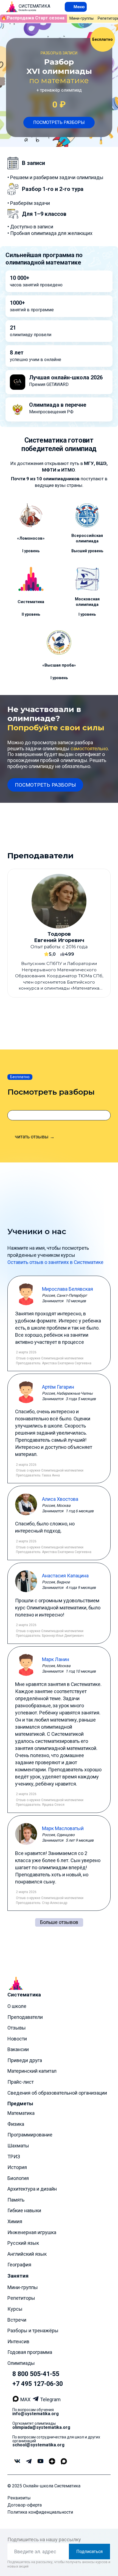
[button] (76, 7)
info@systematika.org (36, 2413)
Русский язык (23, 2243)
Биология (18, 2178)
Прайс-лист (21, 2082)
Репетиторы (21, 2298)
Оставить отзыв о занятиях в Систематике (55, 1262)
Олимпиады (21, 2363)
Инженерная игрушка (32, 2232)
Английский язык (27, 2254)
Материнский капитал (32, 2071)
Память (16, 2200)
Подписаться (89, 2551)
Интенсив (18, 2341)
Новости (17, 2038)
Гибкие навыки (24, 2210)
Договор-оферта (25, 2505)
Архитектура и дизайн (32, 2189)
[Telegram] (36, 2400)
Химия (15, 2221)
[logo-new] (12, 7)
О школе (17, 2006)
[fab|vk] (17, 2461)
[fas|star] (52, 2461)
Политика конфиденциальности (40, 2512)
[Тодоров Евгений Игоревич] (59, 933)
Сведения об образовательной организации (57, 2093)
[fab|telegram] (29, 2461)
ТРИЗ (14, 2156)
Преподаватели (25, 2017)
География (19, 2265)
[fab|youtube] (40, 2461)
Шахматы (18, 2145)
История (17, 2167)
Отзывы (17, 2028)
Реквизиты (19, 2498)
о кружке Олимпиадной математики (55, 1358)
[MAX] (16, 2399)
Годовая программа (30, 2352)
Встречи (17, 2320)
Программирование (30, 2135)
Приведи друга (25, 2060)
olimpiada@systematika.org (41, 2427)
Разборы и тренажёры (33, 2331)
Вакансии (18, 2049)
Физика (16, 2124)
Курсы (15, 2309)
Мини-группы (82, 18)
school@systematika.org (38, 2445)
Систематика (24, 1995)
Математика (21, 2113)
